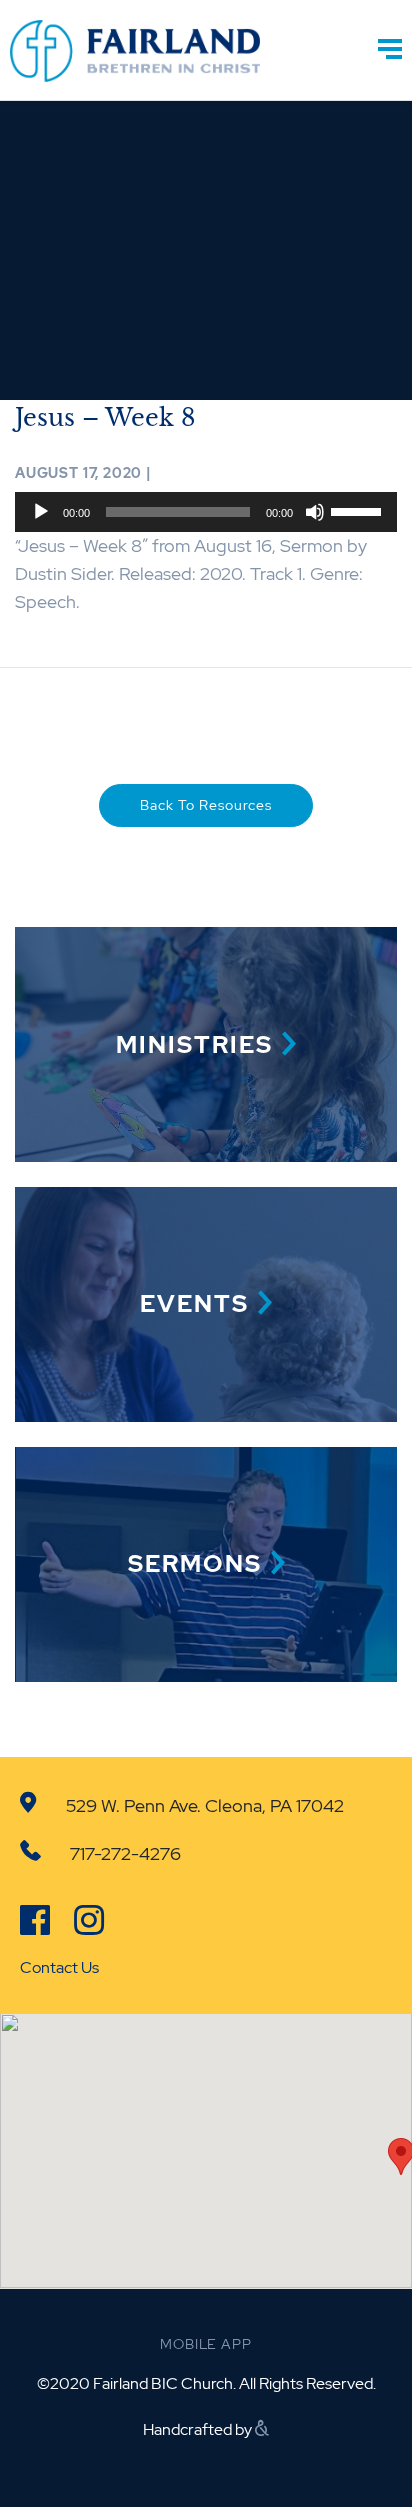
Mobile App (205, 2344)
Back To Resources (206, 805)
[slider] (359, 510)
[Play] (41, 512)
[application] (206, 512)
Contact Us (59, 1967)
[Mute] (315, 512)
